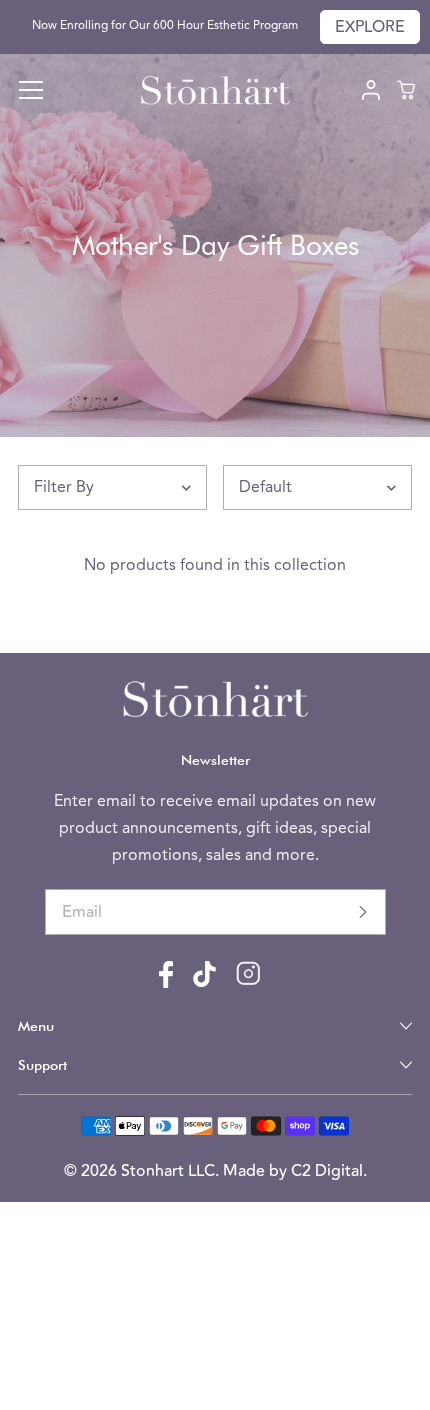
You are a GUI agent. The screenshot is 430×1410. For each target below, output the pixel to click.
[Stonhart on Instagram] (248, 981)
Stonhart (154, 1171)
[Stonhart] (215, 91)
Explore (370, 27)
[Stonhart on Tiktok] (204, 983)
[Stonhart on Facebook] (166, 984)
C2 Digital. (329, 1171)
